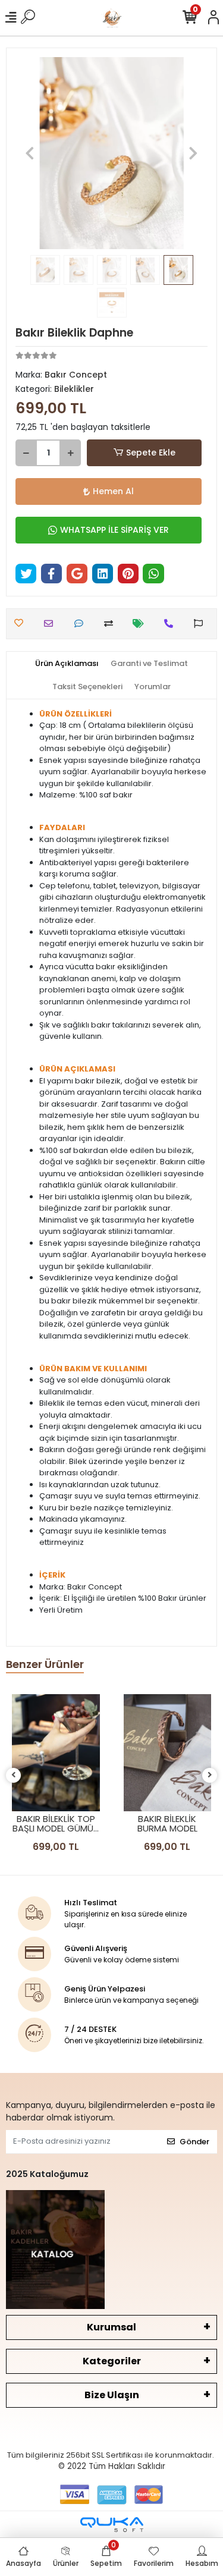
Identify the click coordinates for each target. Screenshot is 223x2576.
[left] (14, 1775)
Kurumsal (111, 2327)
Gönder (194, 2142)
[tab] (67, 664)
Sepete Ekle (151, 453)
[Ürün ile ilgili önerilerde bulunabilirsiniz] (201, 623)
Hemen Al (113, 491)
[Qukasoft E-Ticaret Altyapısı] (112, 2525)
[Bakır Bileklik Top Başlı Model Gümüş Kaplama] (56, 1753)
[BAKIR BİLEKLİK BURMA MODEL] (168, 1753)
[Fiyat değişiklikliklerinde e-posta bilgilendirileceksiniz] (141, 623)
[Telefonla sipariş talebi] (172, 623)
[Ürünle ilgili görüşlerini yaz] (82, 623)
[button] (30, 153)
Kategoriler (112, 2361)
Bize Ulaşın (112, 2395)
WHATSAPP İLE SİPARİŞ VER (114, 530)
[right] (210, 1775)
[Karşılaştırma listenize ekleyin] (111, 623)
